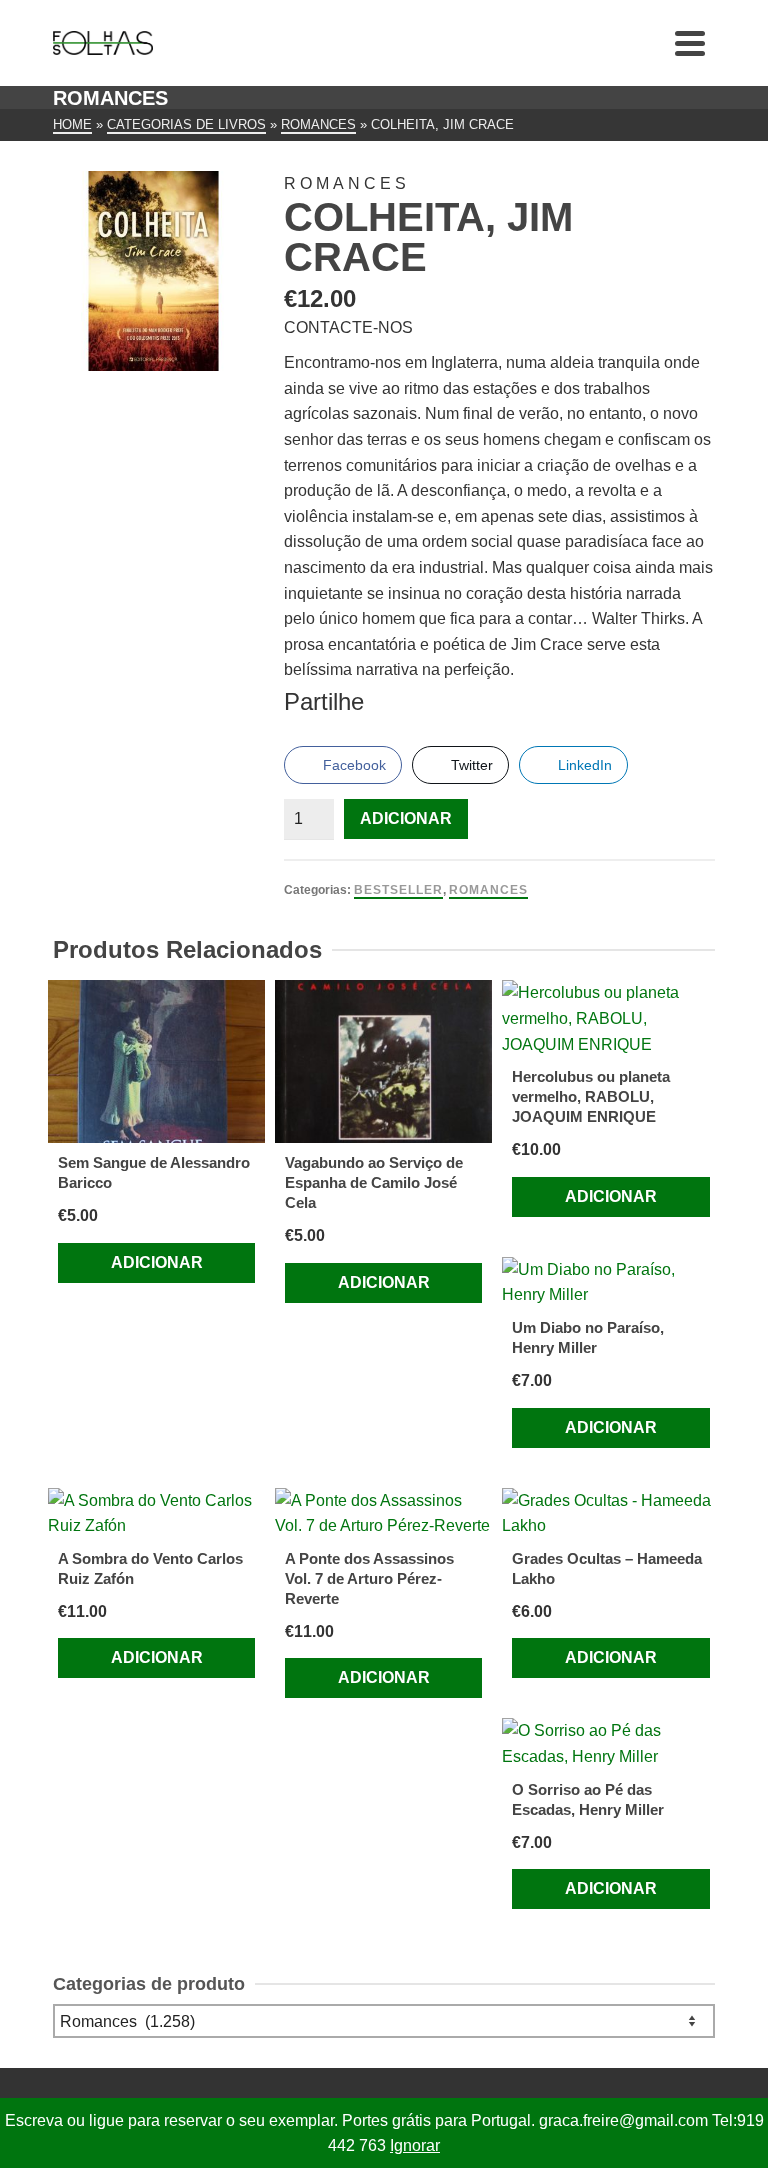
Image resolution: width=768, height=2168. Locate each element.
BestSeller (398, 890)
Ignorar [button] (415, 2145)
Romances (488, 890)
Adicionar (406, 818)
